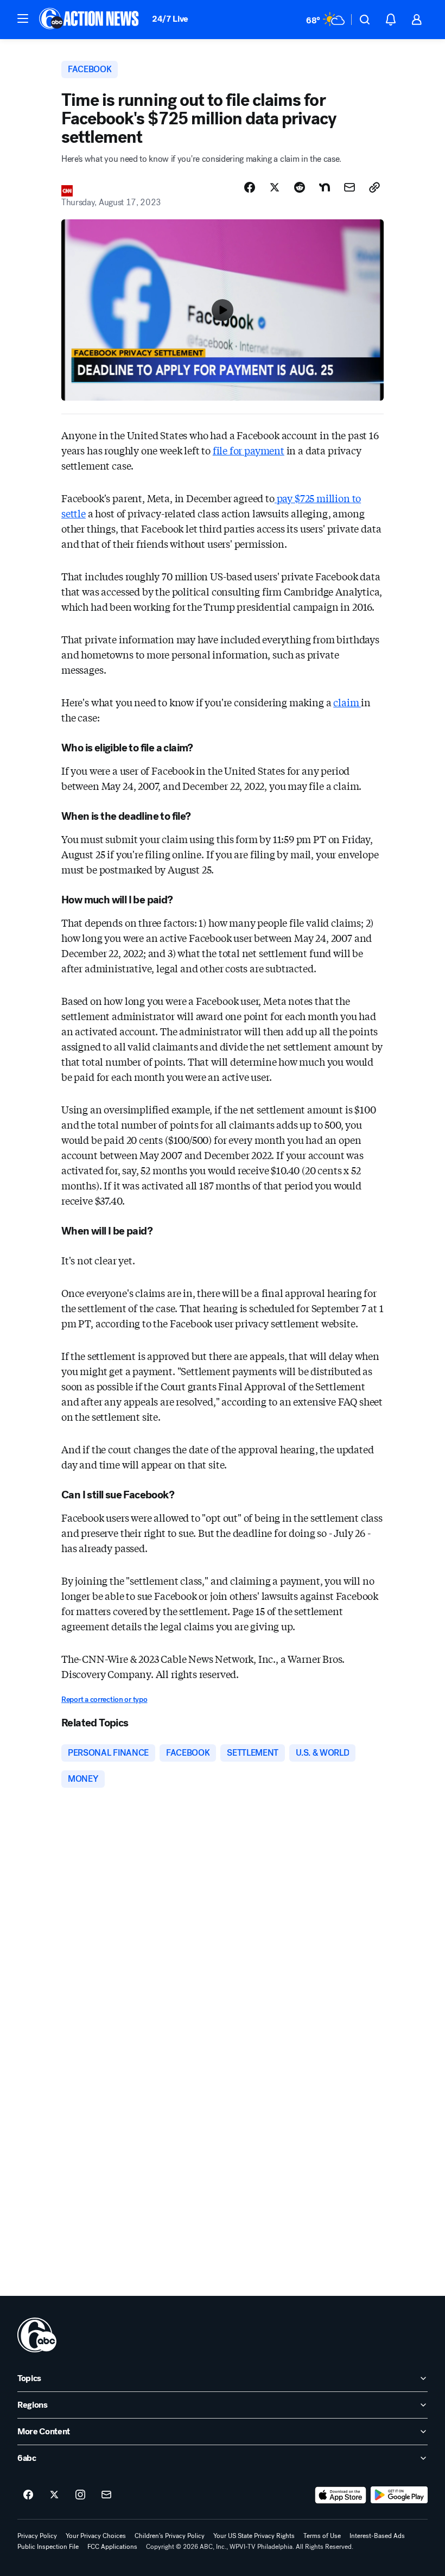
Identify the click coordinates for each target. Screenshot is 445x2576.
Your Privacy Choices (96, 2536)
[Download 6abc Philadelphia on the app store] (341, 2495)
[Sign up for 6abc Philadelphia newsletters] (106, 2495)
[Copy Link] (374, 187)
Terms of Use (322, 2536)
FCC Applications (112, 2547)
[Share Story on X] (275, 187)
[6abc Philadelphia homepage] (90, 20)
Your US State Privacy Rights (254, 2536)
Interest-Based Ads (377, 2536)
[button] (23, 18)
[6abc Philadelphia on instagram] (80, 2495)
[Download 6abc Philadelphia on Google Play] (399, 2495)
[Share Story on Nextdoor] (325, 187)
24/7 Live (170, 19)
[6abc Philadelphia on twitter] (54, 2495)
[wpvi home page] (37, 2335)
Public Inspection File (48, 2547)
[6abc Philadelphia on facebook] (28, 2495)
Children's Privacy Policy (170, 2536)
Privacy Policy (37, 2536)
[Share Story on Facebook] (250, 187)
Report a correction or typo (104, 1700)
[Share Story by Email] (349, 187)
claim (347, 702)
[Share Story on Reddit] (300, 187)
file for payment (249, 450)
